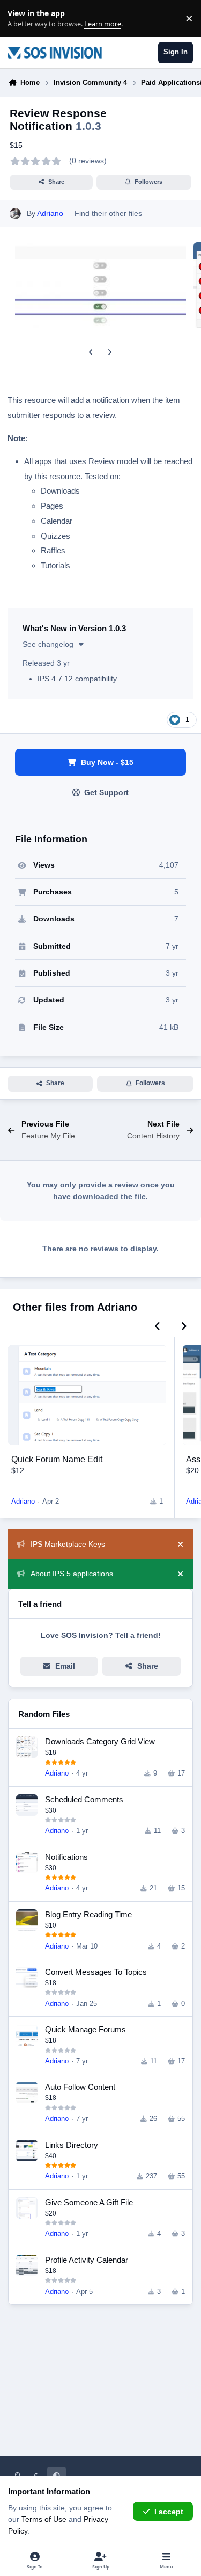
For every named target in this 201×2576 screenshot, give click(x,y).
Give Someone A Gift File (89, 2202)
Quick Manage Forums (85, 2029)
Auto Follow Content (80, 2087)
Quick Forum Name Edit (57, 1459)
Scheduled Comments (84, 1799)
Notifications (66, 1857)
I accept (169, 2512)
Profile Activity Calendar (87, 2260)
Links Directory (72, 2145)
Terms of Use (44, 2519)
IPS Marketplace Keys (68, 1544)
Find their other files (108, 213)
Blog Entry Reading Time (88, 1914)
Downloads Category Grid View (100, 1741)
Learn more (21, 19)
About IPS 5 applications (72, 1574)
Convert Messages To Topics (96, 1972)
